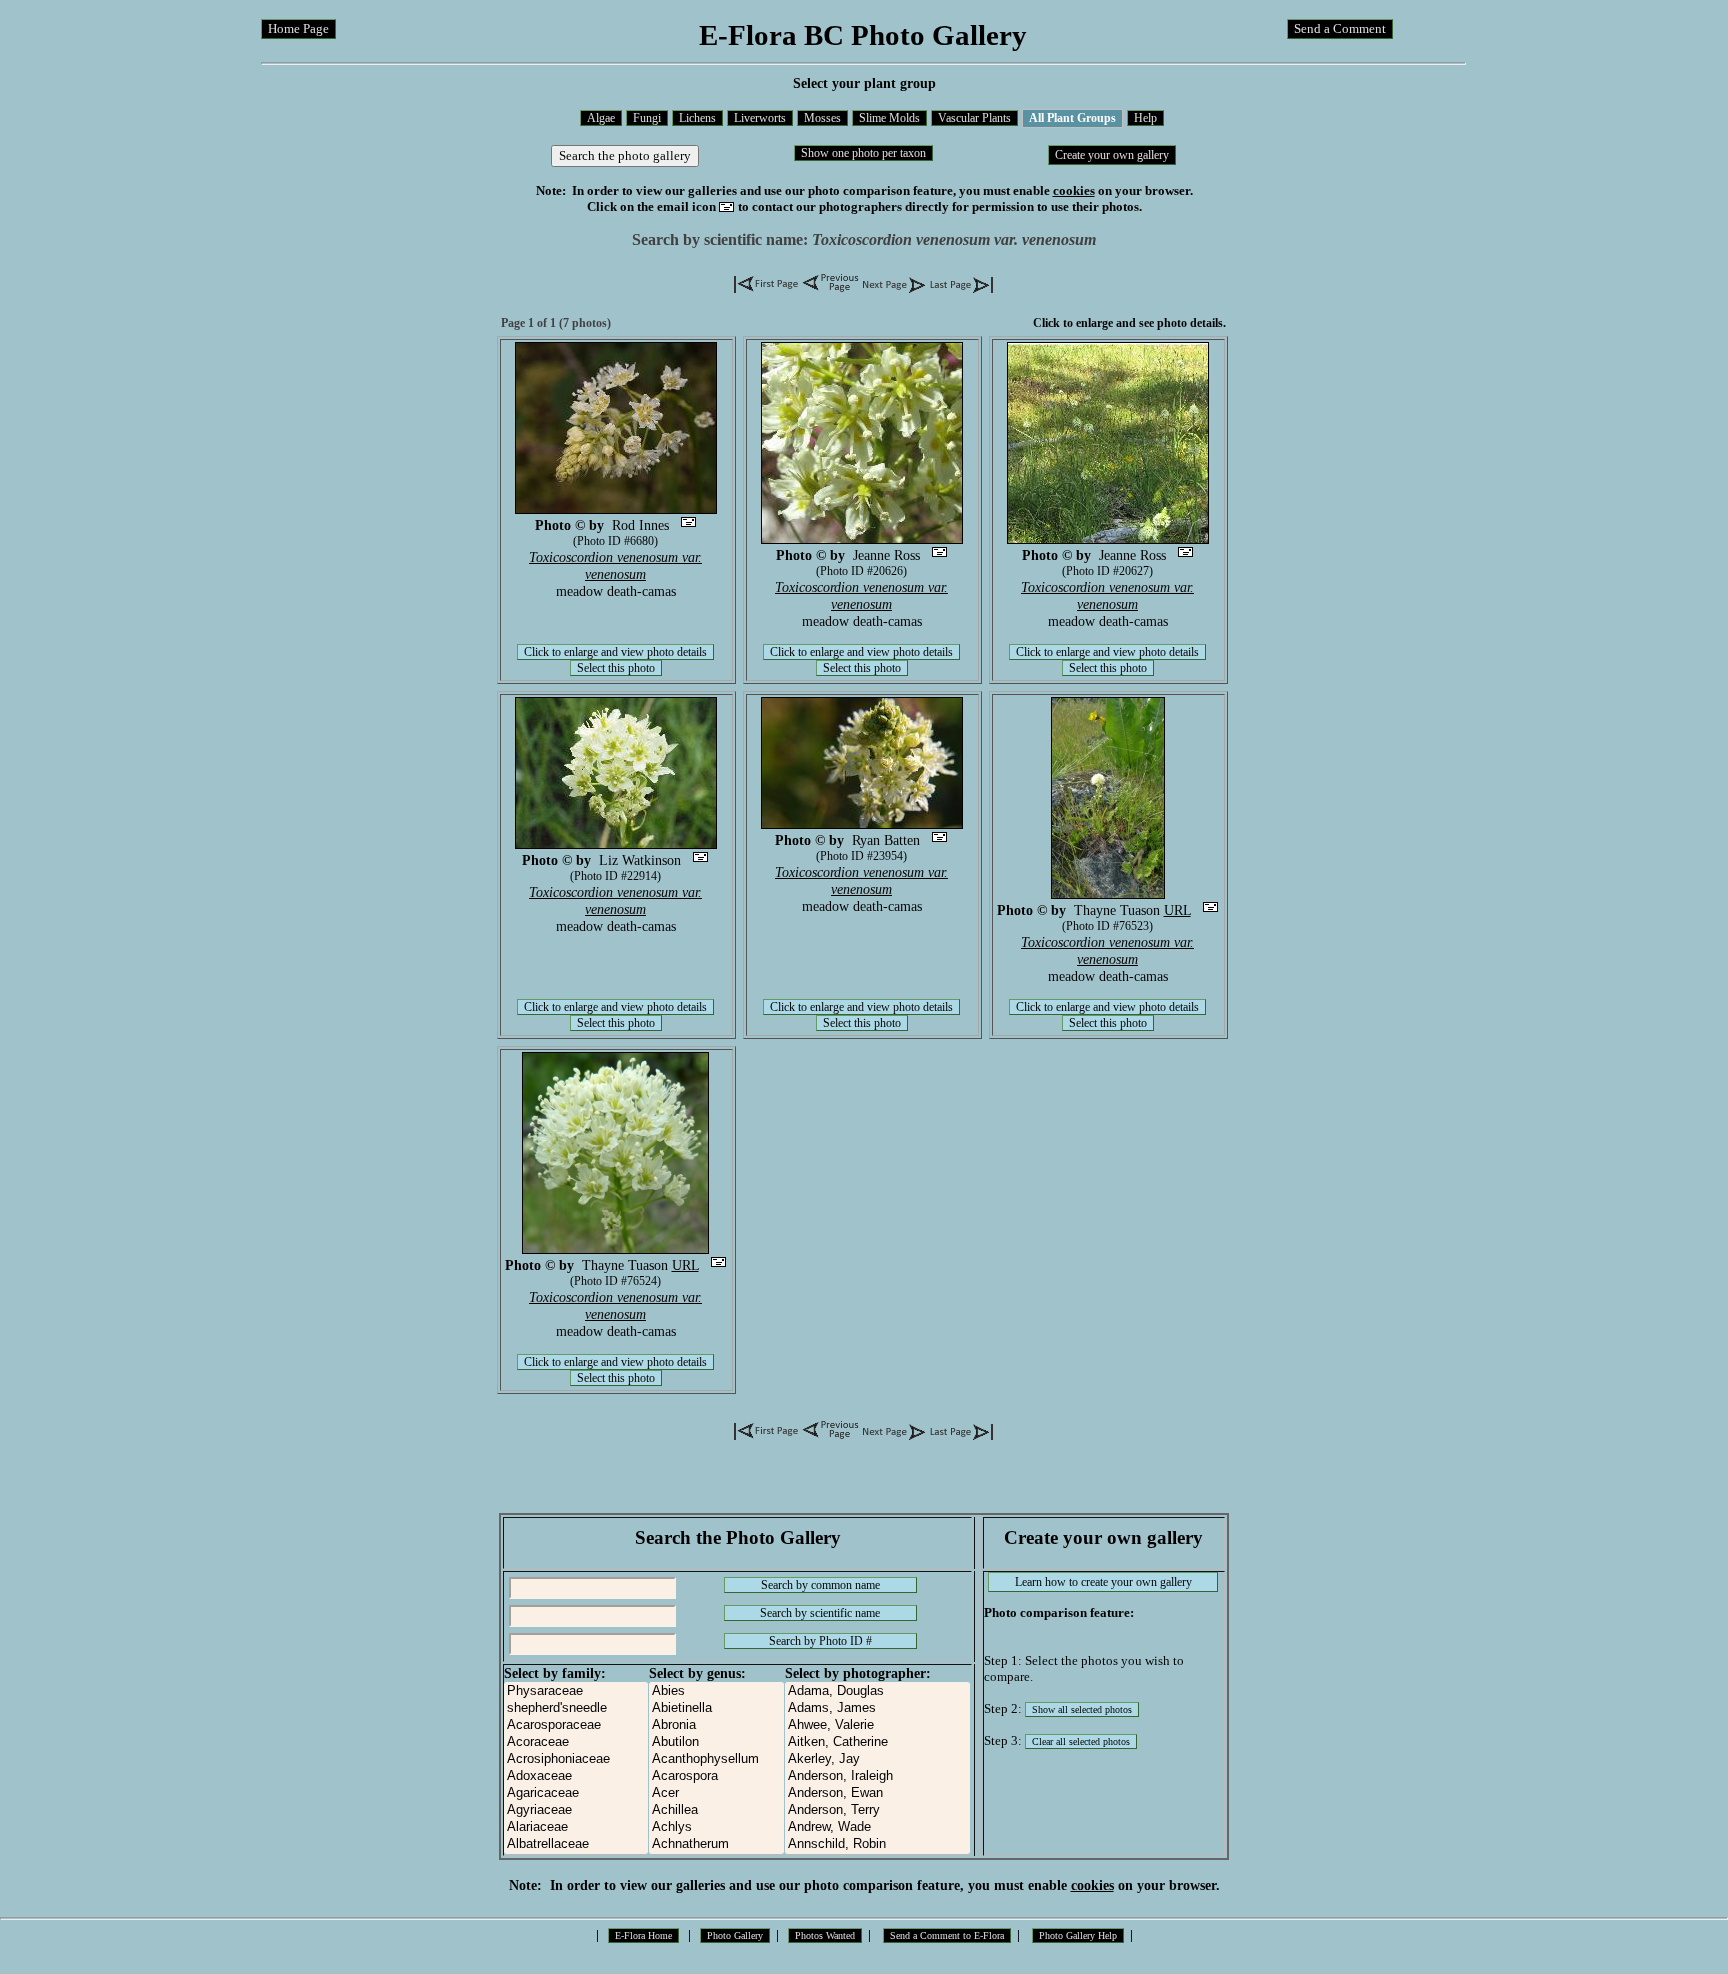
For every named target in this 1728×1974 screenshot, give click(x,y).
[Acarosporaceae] (576, 1725)
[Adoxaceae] (576, 1776)
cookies (1074, 190)
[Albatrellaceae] (576, 1844)
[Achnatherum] (716, 1844)
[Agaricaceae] (576, 1793)
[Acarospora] (716, 1776)
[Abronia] (716, 1725)
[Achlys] (716, 1827)
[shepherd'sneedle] (576, 1708)
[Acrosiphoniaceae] (576, 1759)
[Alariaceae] (576, 1827)
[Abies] (716, 1691)
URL (1177, 910)
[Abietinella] (716, 1708)
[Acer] (716, 1793)
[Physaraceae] (576, 1691)
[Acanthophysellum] (716, 1759)
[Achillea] (716, 1810)
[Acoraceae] (576, 1742)
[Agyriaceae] (576, 1810)
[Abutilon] (716, 1742)
